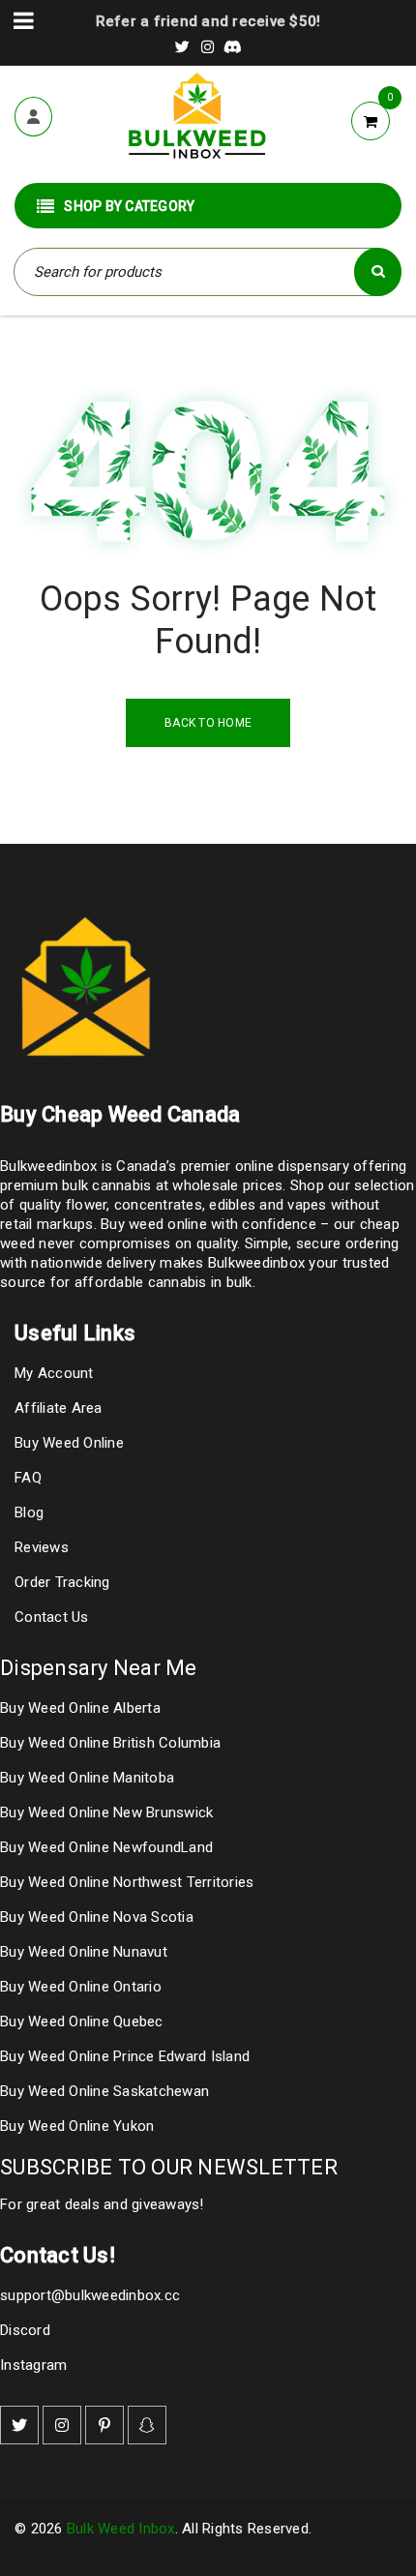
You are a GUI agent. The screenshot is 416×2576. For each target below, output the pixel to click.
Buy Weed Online (69, 1443)
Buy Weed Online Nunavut (84, 1952)
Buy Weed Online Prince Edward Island (125, 2056)
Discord (25, 2330)
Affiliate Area (59, 1408)
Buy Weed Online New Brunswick (106, 1812)
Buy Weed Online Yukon (77, 2126)
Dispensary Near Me (99, 1668)
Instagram (33, 2365)
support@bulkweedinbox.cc (90, 2295)
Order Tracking (62, 1582)
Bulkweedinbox (256, 1263)
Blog (29, 1513)
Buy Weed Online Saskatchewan (104, 2091)
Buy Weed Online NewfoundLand (106, 1847)
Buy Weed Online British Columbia (110, 1743)
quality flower (63, 1205)
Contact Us (52, 1617)
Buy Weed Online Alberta (80, 1708)
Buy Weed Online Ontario (81, 1987)
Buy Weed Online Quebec (82, 2022)
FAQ (28, 1478)
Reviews (42, 1547)
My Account (54, 1373)
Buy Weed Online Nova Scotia (97, 1917)
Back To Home (208, 723)
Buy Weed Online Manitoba (87, 1778)
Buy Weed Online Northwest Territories (127, 1882)
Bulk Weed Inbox (121, 2529)
